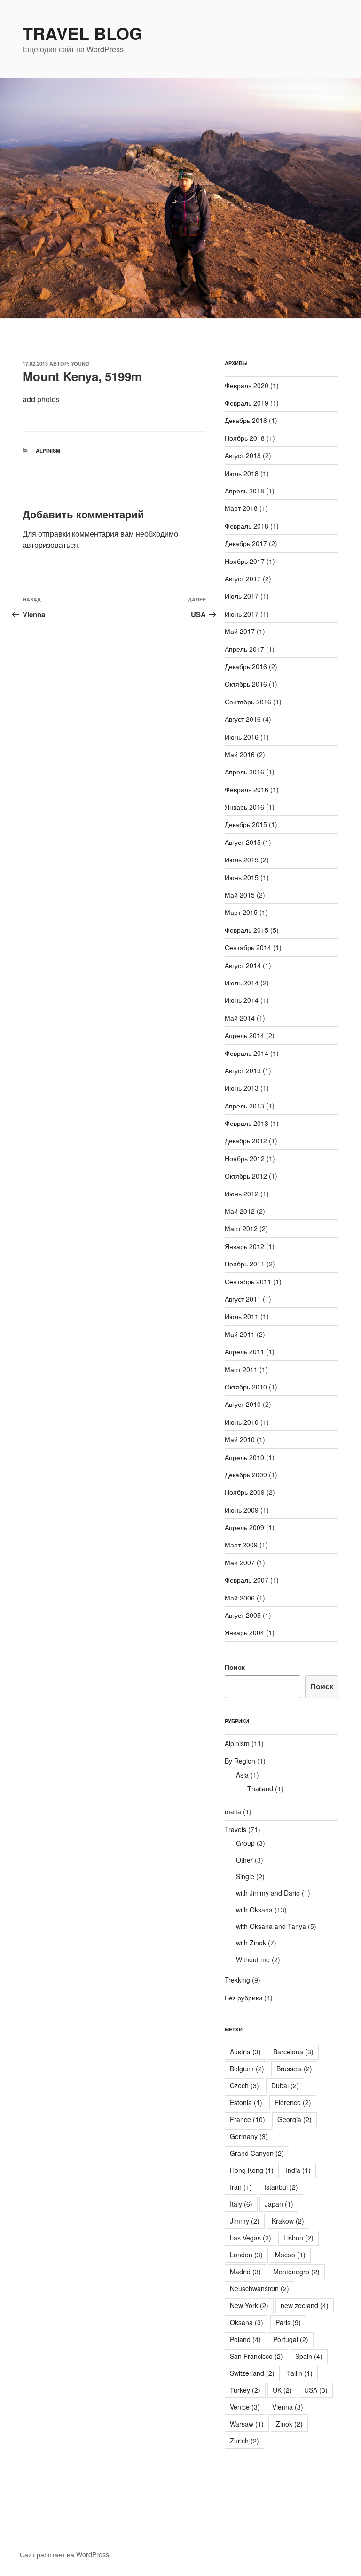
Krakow (288, 2221)
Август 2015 (243, 842)
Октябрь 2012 (246, 1176)
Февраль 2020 (247, 385)
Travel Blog (82, 33)
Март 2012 (241, 1228)
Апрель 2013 (244, 1106)
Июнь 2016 (242, 737)
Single (245, 1876)
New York (249, 2305)
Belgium (247, 2069)
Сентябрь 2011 (248, 1281)
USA (316, 2390)
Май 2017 (240, 631)
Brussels (294, 2069)
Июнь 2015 (242, 877)
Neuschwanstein (259, 2288)
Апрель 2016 (244, 772)
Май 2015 (240, 895)
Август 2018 (243, 455)
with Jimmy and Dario (268, 1893)
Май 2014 (240, 1018)
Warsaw (247, 2424)
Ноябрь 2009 (245, 1492)
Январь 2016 (244, 807)
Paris (288, 2322)
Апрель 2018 (244, 491)
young (80, 363)
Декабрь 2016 (246, 666)
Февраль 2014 (247, 1053)
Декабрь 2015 (246, 824)
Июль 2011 (242, 1316)
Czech (244, 2085)
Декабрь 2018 (246, 420)
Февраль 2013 (247, 1123)
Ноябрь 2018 (245, 438)
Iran (241, 2187)
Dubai (285, 2085)
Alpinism (48, 450)
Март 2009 (241, 1545)
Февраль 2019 (247, 403)
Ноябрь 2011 (245, 1264)
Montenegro (296, 2272)
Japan (279, 2204)
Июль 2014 (242, 983)
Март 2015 (241, 912)
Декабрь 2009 (246, 1475)
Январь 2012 (244, 1246)
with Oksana (254, 1910)
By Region (240, 1761)
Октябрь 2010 (246, 1387)
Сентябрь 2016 (248, 702)
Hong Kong (252, 2170)
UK (282, 2390)
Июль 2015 (242, 859)
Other (244, 1860)
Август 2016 (243, 719)
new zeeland (305, 2305)
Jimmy (245, 2221)
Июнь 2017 (242, 614)
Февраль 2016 (247, 789)
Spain (309, 2356)
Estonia (246, 2102)
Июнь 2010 (242, 1422)
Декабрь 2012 (246, 1140)
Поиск (235, 1667)
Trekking (237, 1980)
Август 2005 (243, 1615)
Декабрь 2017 (246, 543)
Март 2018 (241, 508)
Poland (245, 2339)
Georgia (294, 2119)
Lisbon (298, 2238)
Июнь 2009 (242, 1510)
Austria (245, 2052)
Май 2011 (240, 1334)
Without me (253, 1959)
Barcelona (293, 2052)
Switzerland (252, 2373)
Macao (290, 2255)
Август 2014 (243, 965)
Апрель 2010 (244, 1457)
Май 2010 (240, 1439)
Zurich (244, 2441)
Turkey (245, 2390)
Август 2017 (243, 578)
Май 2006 (240, 1598)
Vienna (288, 2407)
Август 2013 (243, 1070)
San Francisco (256, 2356)
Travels (235, 1829)
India (298, 2170)
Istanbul (281, 2187)
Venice (245, 2407)
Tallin (300, 2373)
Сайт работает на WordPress (64, 2554)
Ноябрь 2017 (245, 561)
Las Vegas (251, 2238)
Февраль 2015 (247, 930)
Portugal (291, 2339)
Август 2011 (243, 1299)
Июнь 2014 (242, 1000)
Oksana (247, 2322)
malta (233, 1811)
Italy (241, 2204)
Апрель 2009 (244, 1527)
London (246, 2255)
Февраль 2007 (247, 1580)
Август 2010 (243, 1404)
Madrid (245, 2272)
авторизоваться (50, 545)
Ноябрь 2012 (245, 1158)
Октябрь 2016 (246, 684)
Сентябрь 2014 (248, 947)
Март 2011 (241, 1369)
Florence (293, 2102)
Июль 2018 (242, 473)
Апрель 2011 (244, 1351)
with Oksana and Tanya (271, 1926)
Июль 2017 (242, 596)
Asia (242, 1775)
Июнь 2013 (242, 1088)
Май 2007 (240, 1562)
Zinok (289, 2424)
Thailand (260, 1788)
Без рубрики (243, 1998)
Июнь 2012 (242, 1194)
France (247, 2119)
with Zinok (251, 1943)
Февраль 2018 (247, 526)
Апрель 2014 (244, 1035)
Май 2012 (240, 1211)
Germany (249, 2136)
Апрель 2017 (244, 649)
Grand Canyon (257, 2153)
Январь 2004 (244, 1632)
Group (245, 1843)
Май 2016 (240, 754)
